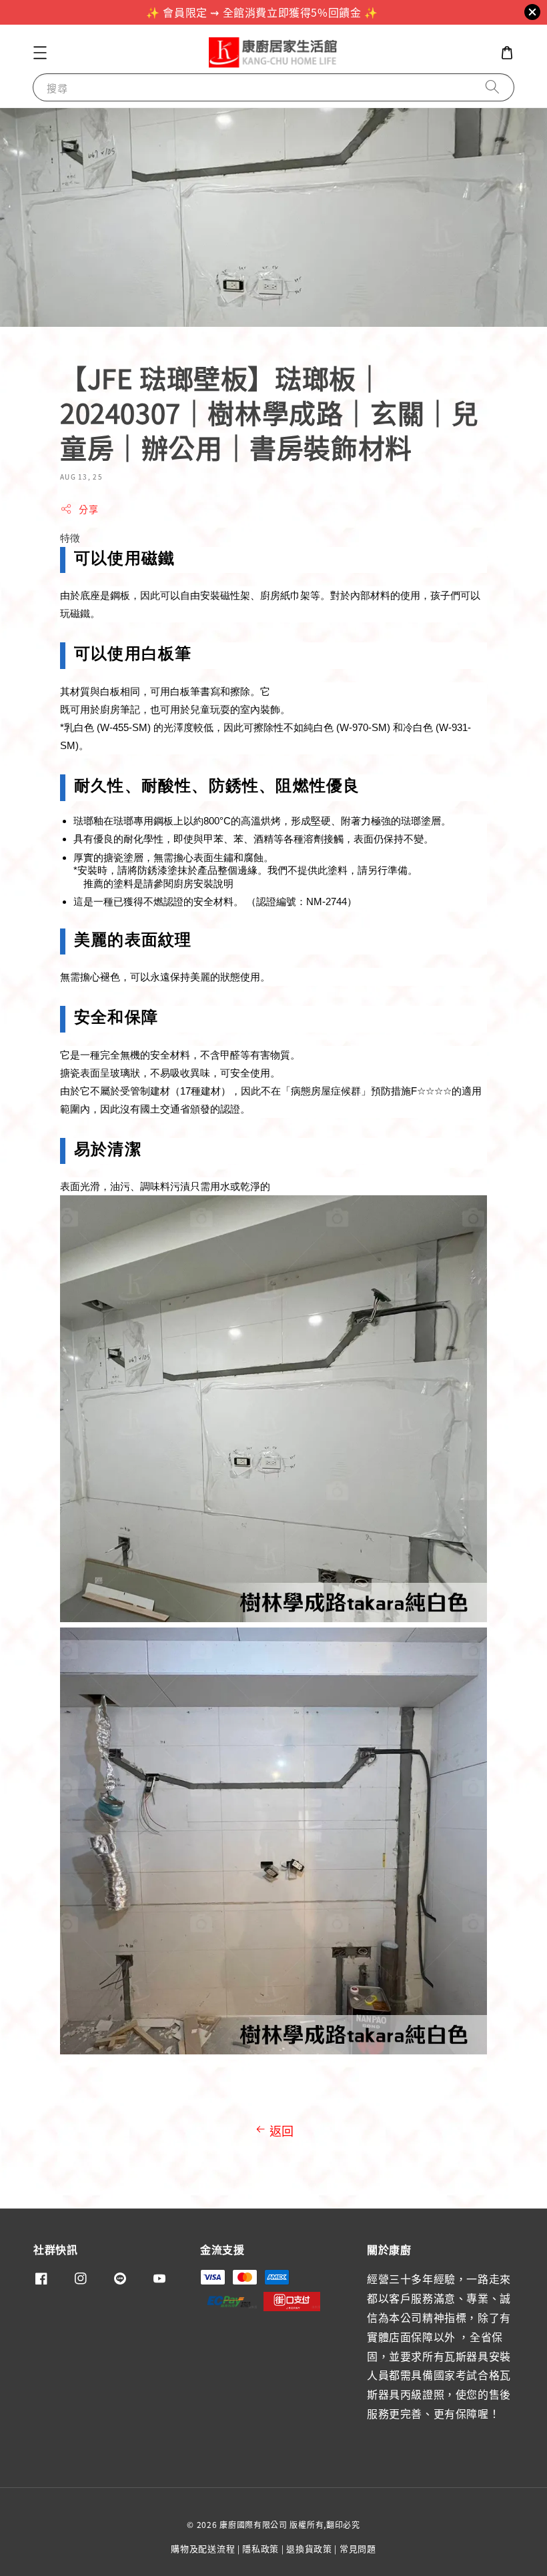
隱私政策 (260, 2548)
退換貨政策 (309, 2548)
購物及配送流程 (203, 2548)
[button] (40, 53)
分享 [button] (88, 509)
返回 (282, 2130)
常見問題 (358, 2548)
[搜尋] (492, 87)
